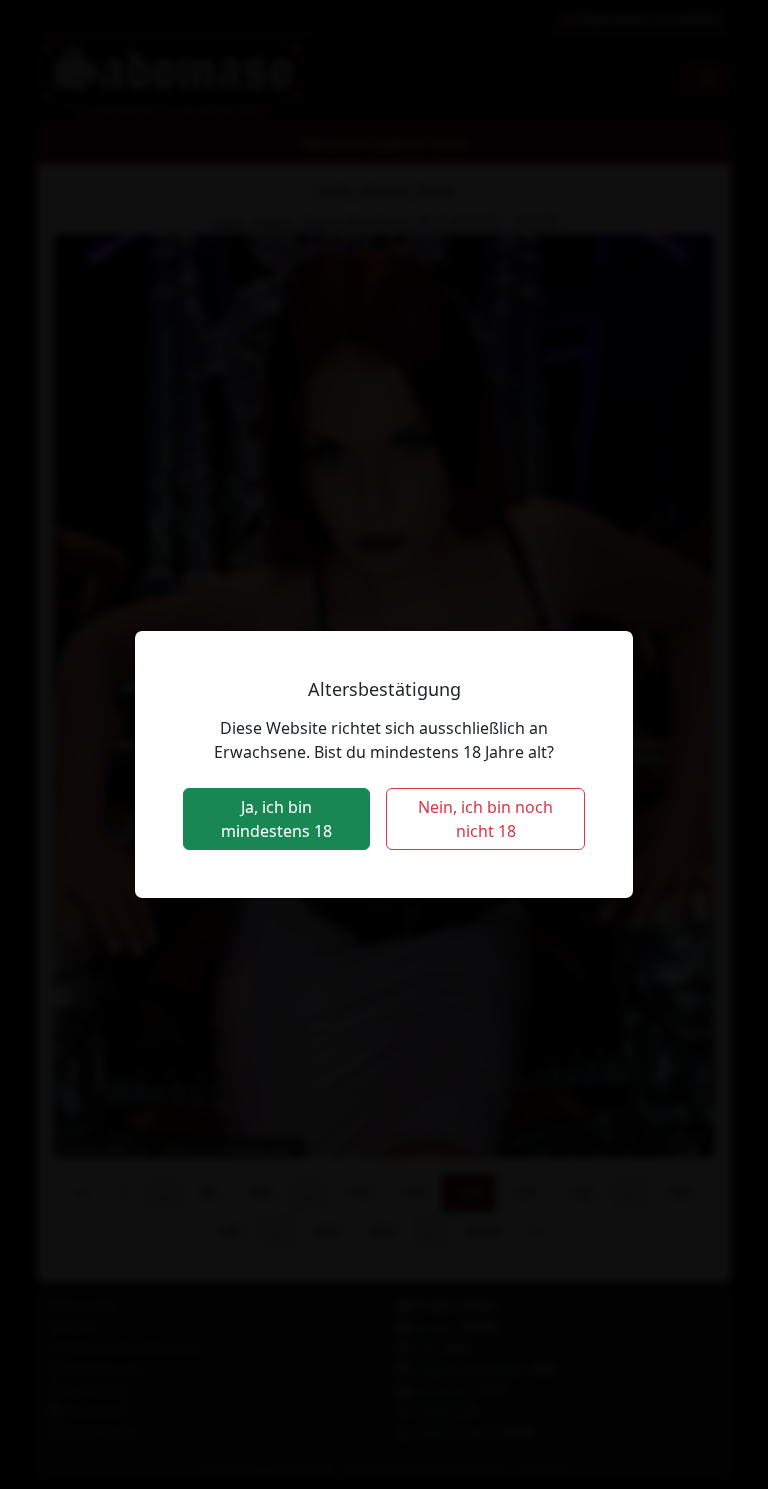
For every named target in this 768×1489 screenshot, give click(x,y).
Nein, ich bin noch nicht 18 (485, 819)
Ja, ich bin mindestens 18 (276, 819)
